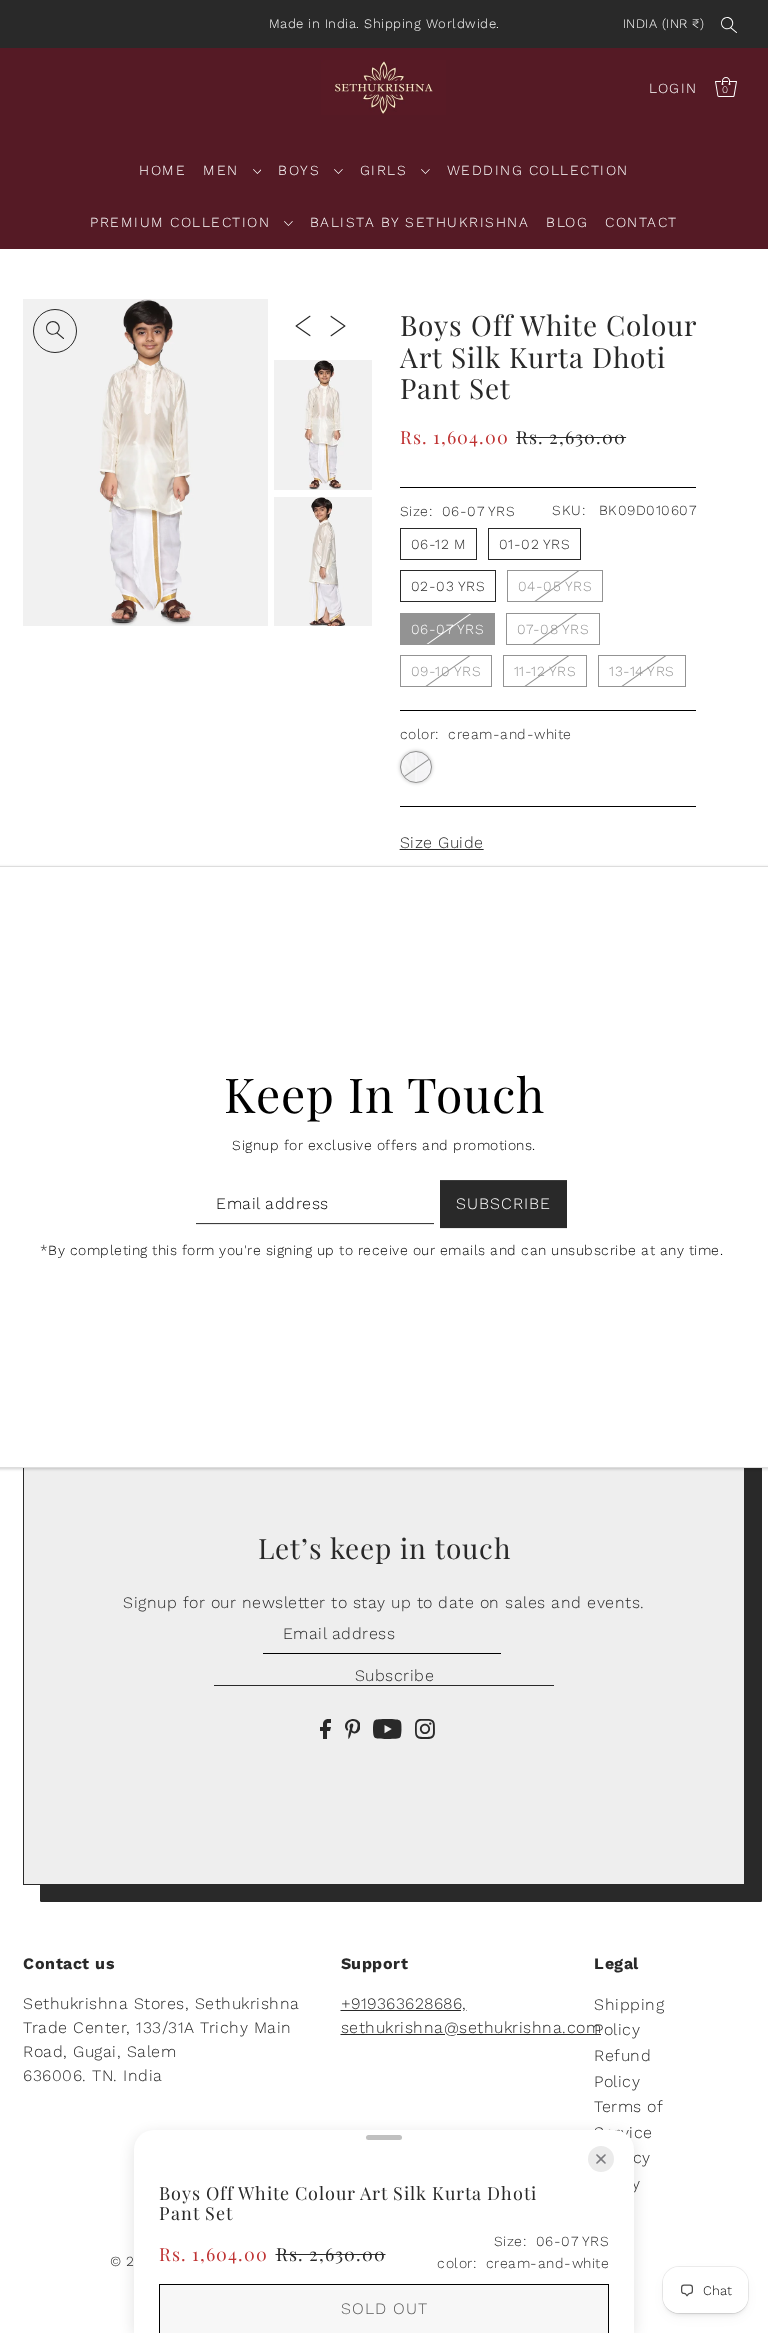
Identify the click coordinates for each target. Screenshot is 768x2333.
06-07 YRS (448, 629)
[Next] (338, 325)
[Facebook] (325, 1728)
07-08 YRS (553, 629)
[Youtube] (387, 1728)
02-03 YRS (448, 586)
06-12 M (439, 544)
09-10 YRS (446, 671)
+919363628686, (404, 2003)
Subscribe (394, 1675)
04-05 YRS (555, 586)
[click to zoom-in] (55, 331)
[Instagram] (425, 1728)
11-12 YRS (545, 671)
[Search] (729, 24)
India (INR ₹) (664, 23)
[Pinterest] (353, 1728)
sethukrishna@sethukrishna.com (471, 2027)
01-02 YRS (535, 544)
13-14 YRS (642, 671)
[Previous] (303, 325)
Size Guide (442, 842)
